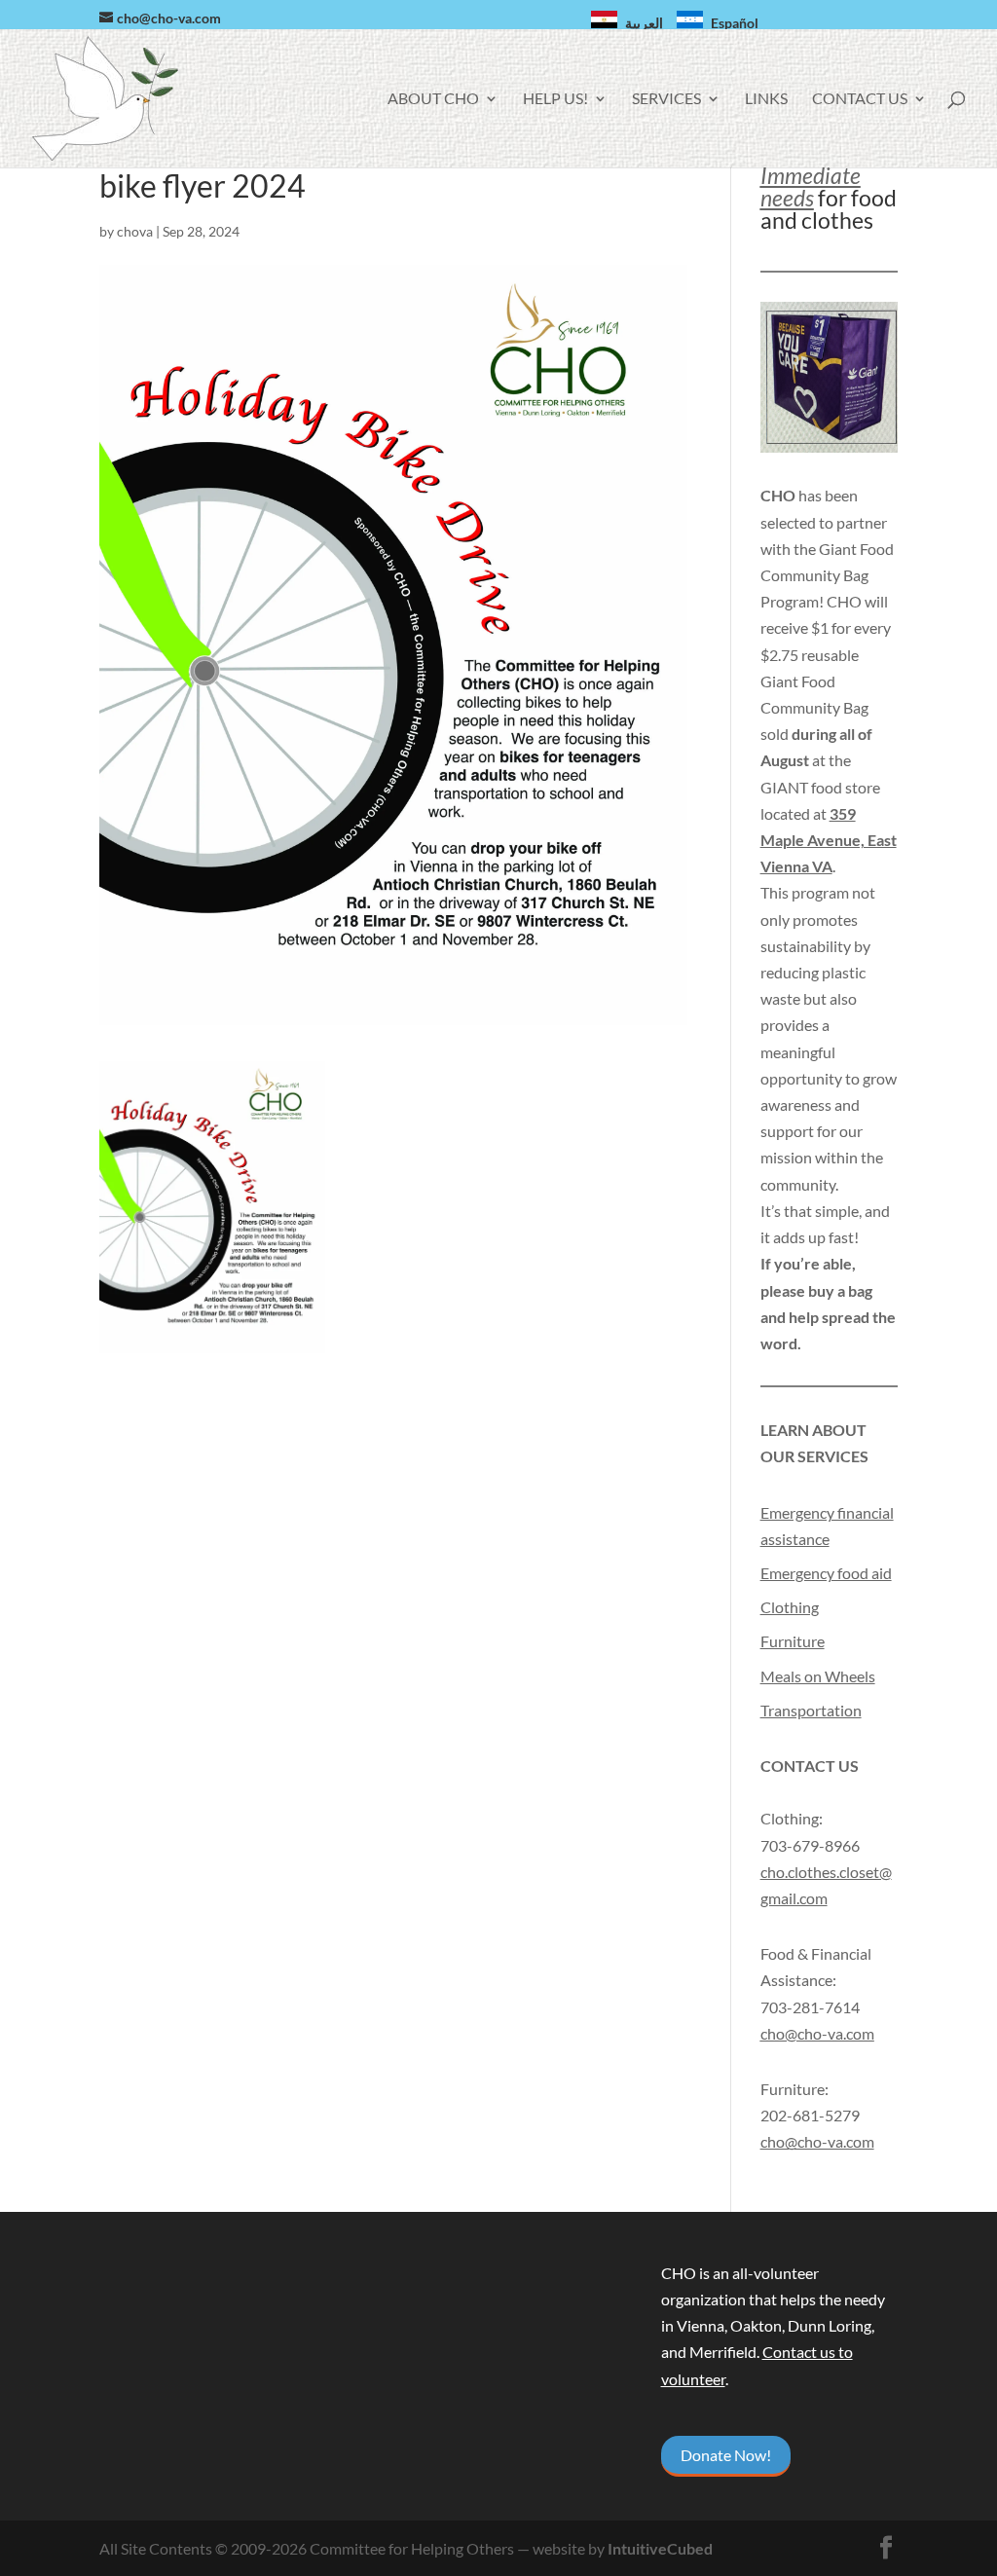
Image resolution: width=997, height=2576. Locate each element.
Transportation (811, 1710)
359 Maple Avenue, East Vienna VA (829, 840)
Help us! (555, 99)
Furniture (793, 1641)
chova (135, 231)
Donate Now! (726, 2455)
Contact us (860, 99)
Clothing (790, 1607)
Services (666, 99)
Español (735, 23)
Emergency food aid (826, 1573)
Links (766, 99)
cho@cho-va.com (817, 2141)
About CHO (433, 99)
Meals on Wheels (818, 1676)
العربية (644, 23)
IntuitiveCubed (660, 2548)
